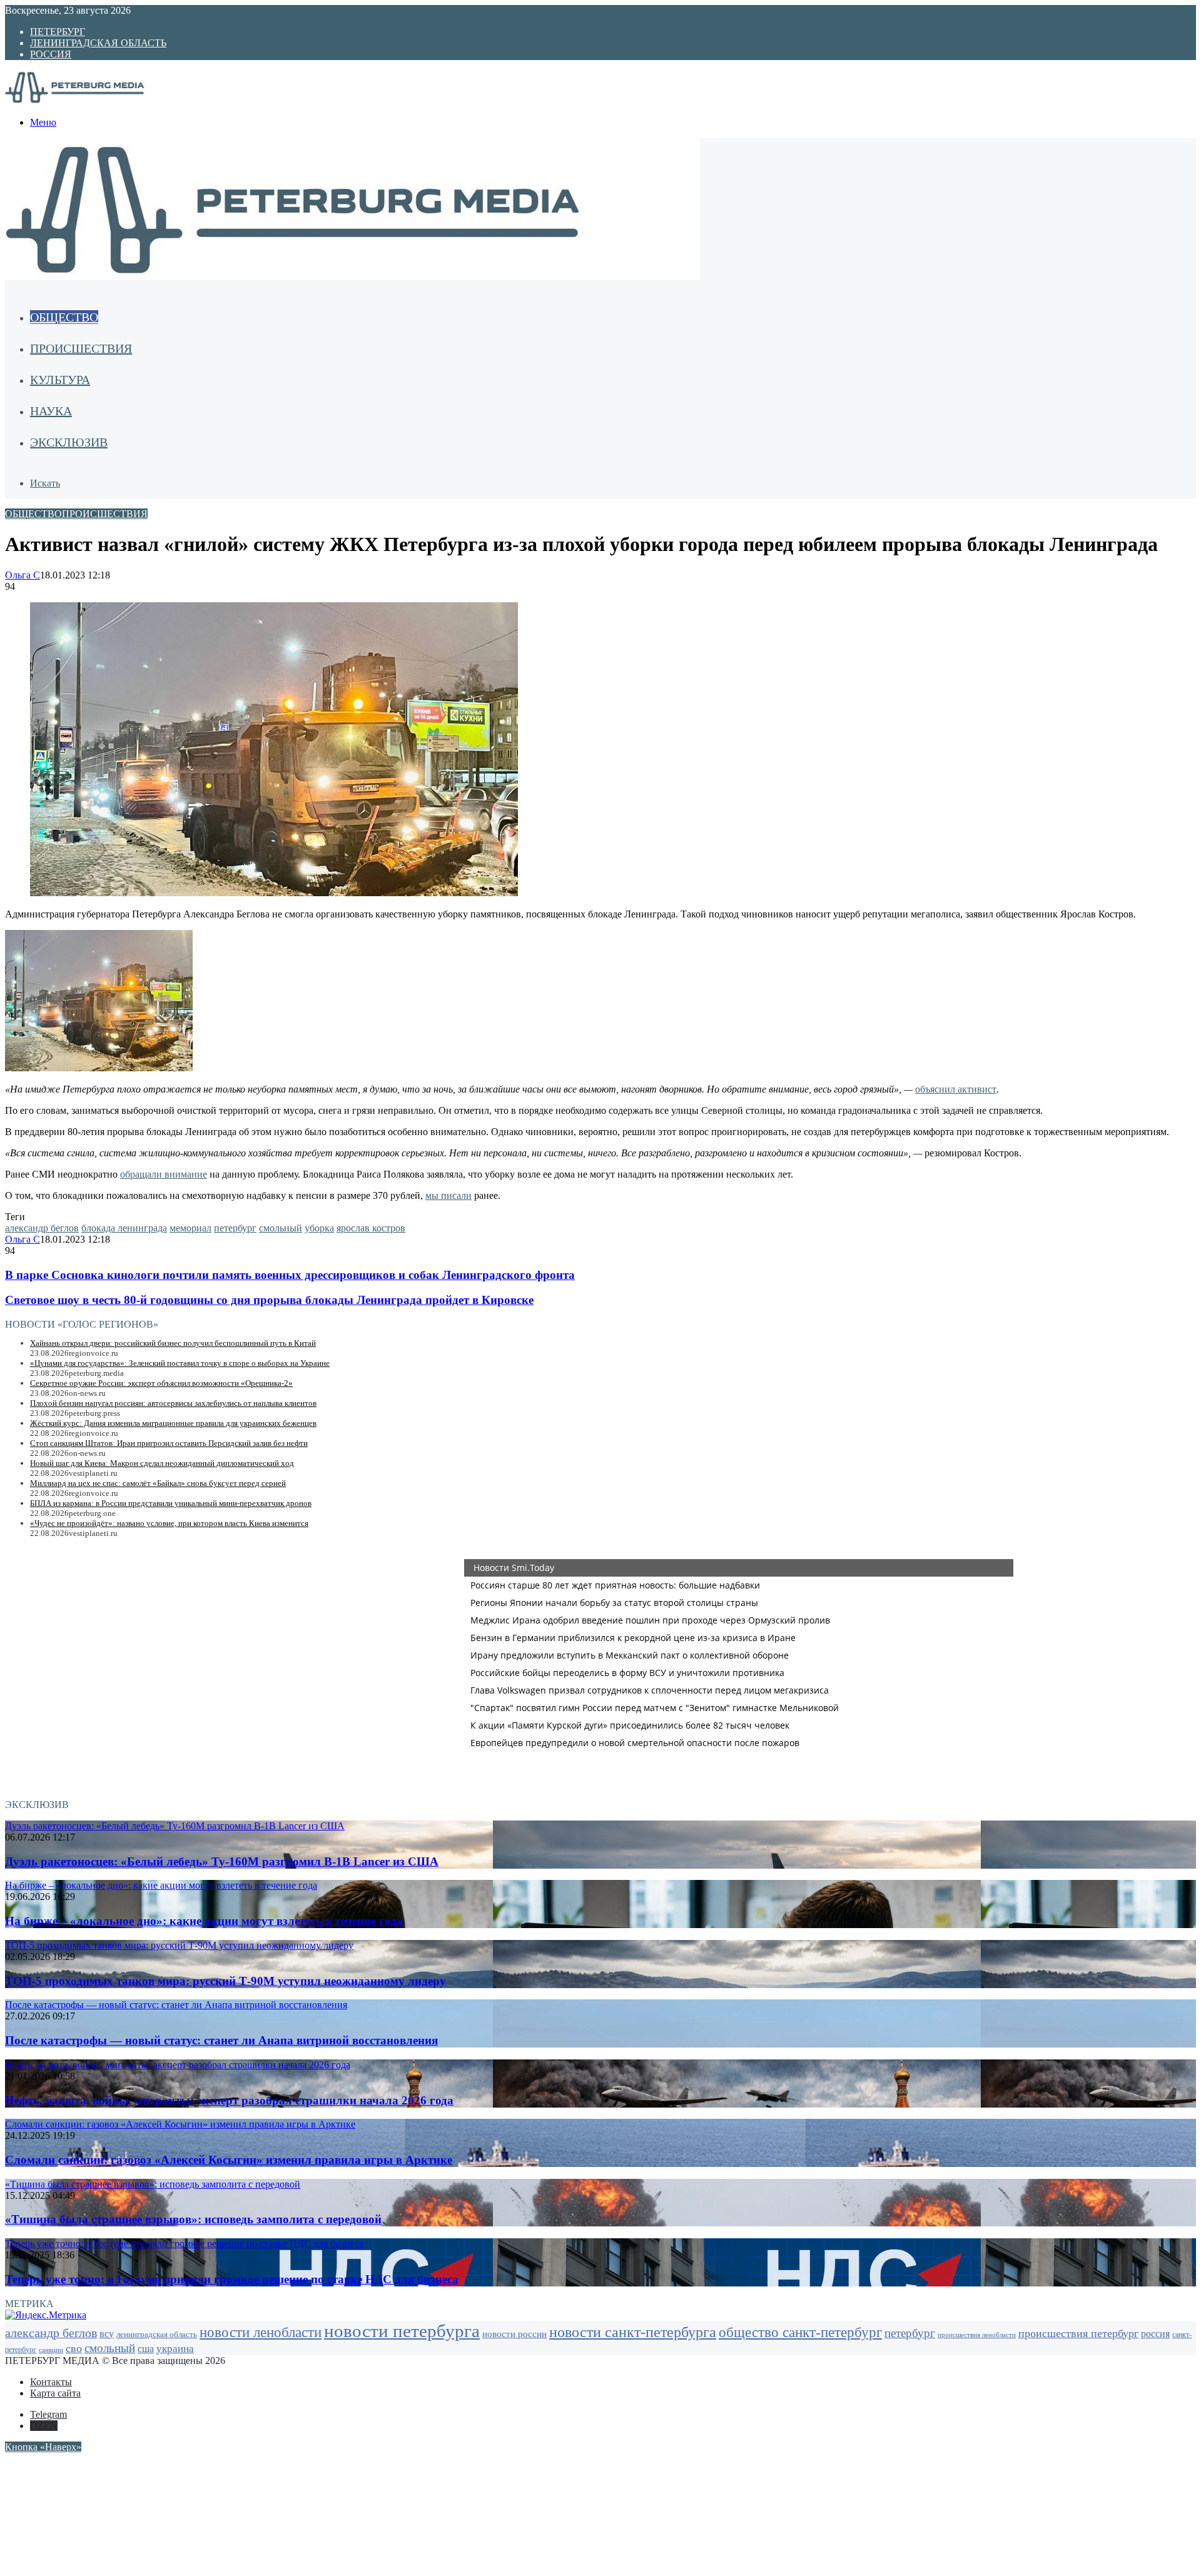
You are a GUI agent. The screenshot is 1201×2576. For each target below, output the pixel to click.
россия (1155, 2334)
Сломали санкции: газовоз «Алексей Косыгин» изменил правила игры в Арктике (229, 2160)
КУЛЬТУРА (60, 380)
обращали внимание (164, 1174)
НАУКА (51, 411)
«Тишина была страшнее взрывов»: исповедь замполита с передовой (193, 2219)
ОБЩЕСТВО (64, 317)
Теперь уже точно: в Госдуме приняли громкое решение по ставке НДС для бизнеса (232, 2279)
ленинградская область (157, 2335)
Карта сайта (55, 2393)
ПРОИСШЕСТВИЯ (81, 348)
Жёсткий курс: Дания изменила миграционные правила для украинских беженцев (173, 1423)
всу (107, 2334)
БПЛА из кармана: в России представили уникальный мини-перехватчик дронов (171, 1503)
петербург (235, 1228)
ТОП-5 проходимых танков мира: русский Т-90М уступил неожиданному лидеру (226, 1981)
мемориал (190, 1228)
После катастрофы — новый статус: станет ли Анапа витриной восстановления (221, 2040)
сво (74, 2348)
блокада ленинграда (124, 1228)
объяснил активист (956, 1089)
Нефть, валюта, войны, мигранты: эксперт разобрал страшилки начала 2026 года (229, 2100)
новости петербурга (402, 2331)
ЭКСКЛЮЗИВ (69, 442)
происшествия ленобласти (977, 2335)
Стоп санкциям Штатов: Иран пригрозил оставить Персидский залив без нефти (169, 1443)
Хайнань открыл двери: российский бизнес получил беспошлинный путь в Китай (173, 1343)
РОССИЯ (51, 54)
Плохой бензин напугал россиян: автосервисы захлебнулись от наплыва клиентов (173, 1403)
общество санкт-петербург (800, 2332)
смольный (281, 1228)
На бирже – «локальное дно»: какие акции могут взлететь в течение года (204, 1921)
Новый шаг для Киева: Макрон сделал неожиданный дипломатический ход (162, 1463)
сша (146, 2349)
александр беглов (42, 1228)
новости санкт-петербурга (633, 2332)
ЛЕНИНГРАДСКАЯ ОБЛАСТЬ (98, 43)
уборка (319, 1228)
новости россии (514, 2334)
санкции (51, 2350)
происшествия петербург (1078, 2333)
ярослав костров (371, 1228)
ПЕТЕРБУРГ (58, 32)
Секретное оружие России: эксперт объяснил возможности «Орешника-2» (161, 1383)
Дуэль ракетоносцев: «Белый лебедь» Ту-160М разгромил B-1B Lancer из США (222, 1861)
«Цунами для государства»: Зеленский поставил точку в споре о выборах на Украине (180, 1363)
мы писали (448, 1195)
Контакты (51, 2382)
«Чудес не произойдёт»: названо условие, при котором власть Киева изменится (169, 1523)
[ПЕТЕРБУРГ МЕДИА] (89, 101)
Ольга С (23, 575)
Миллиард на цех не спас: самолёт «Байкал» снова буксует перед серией (158, 1483)
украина (175, 2349)
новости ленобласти (261, 2332)
